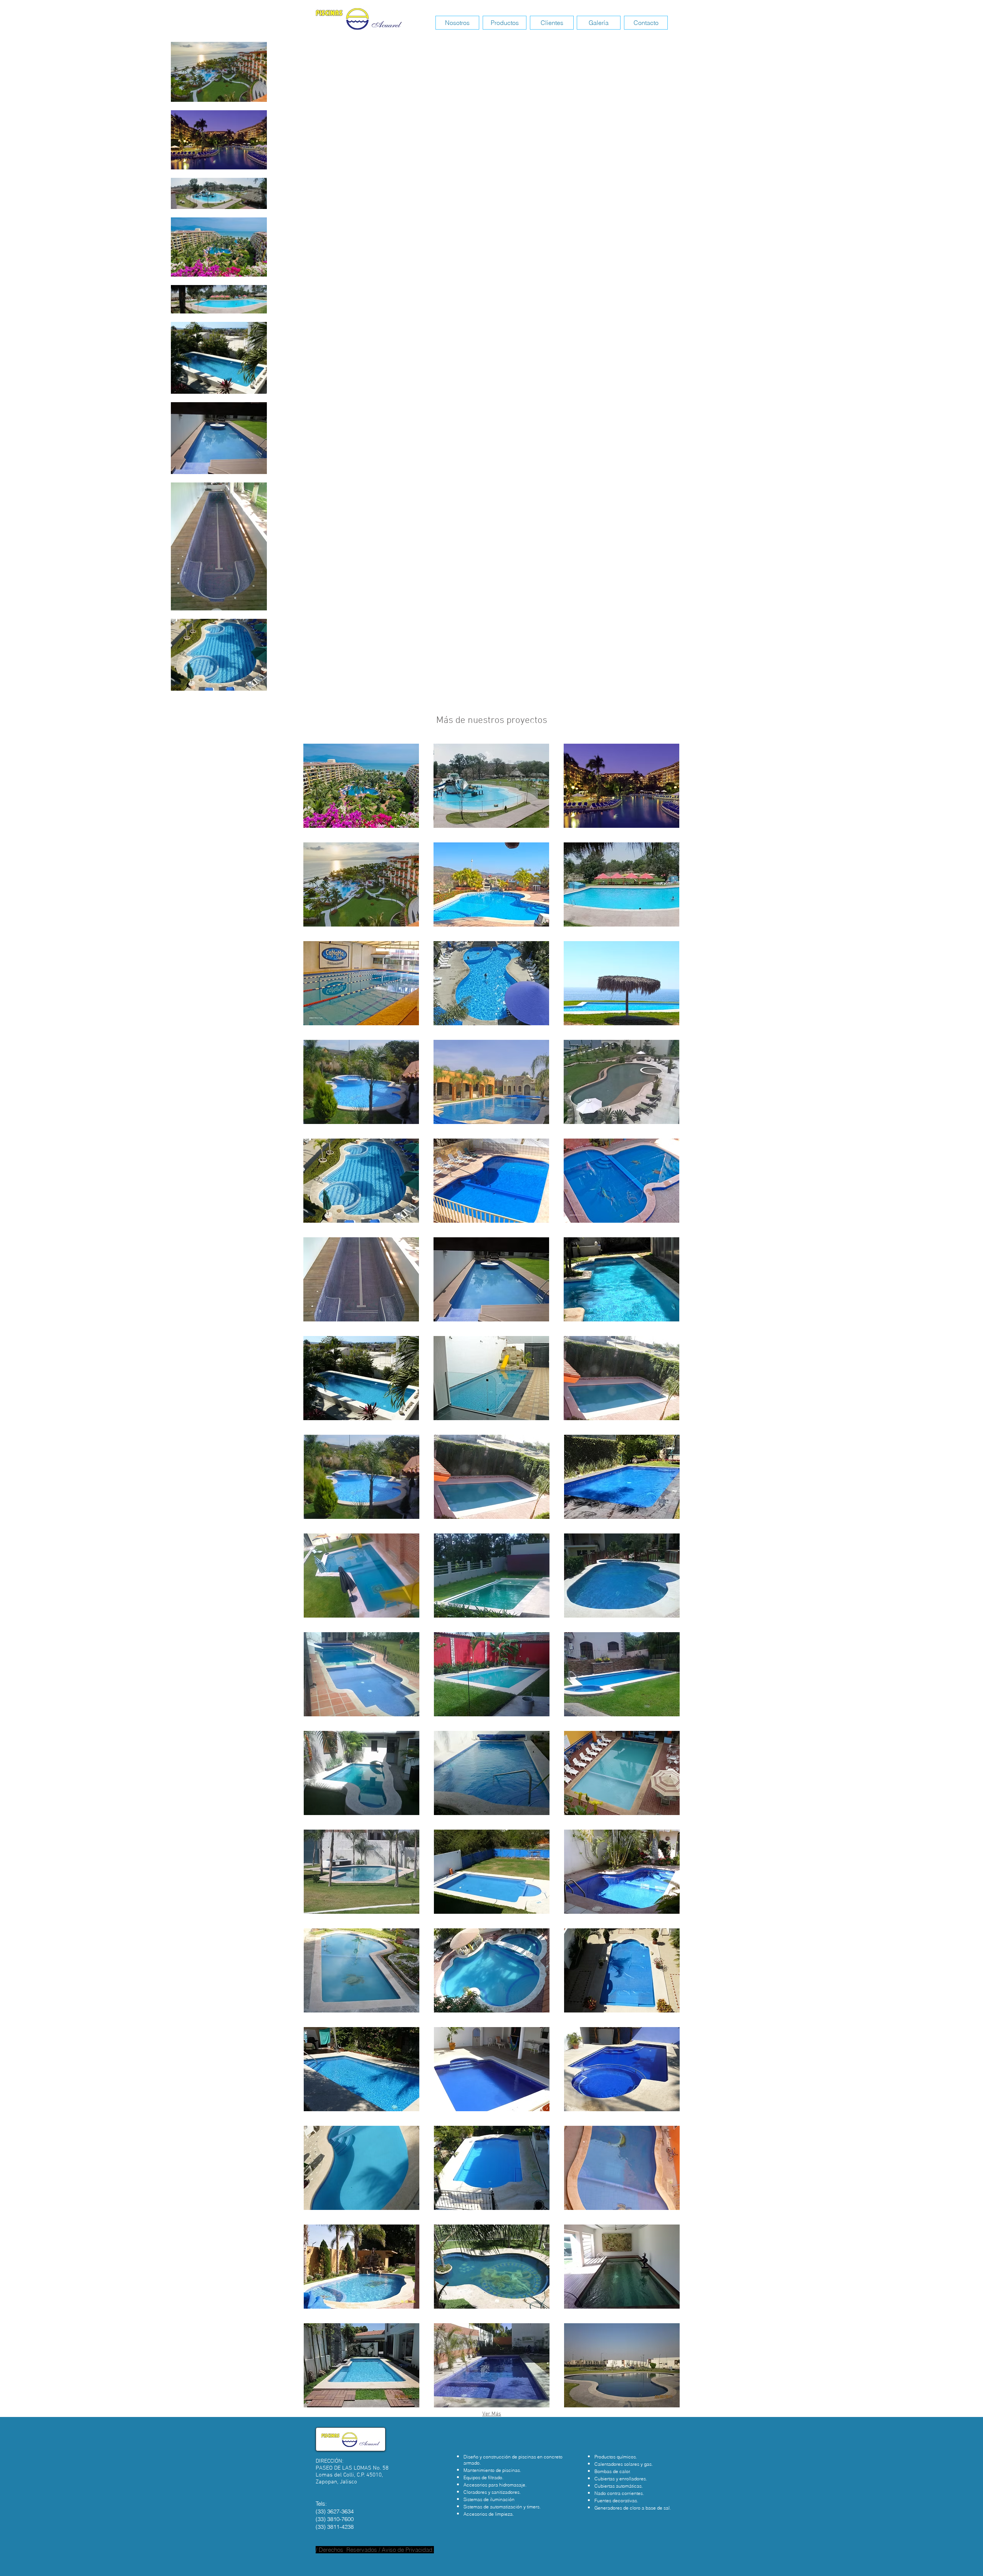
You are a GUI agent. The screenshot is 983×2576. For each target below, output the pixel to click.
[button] (361, 786)
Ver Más (492, 2414)
